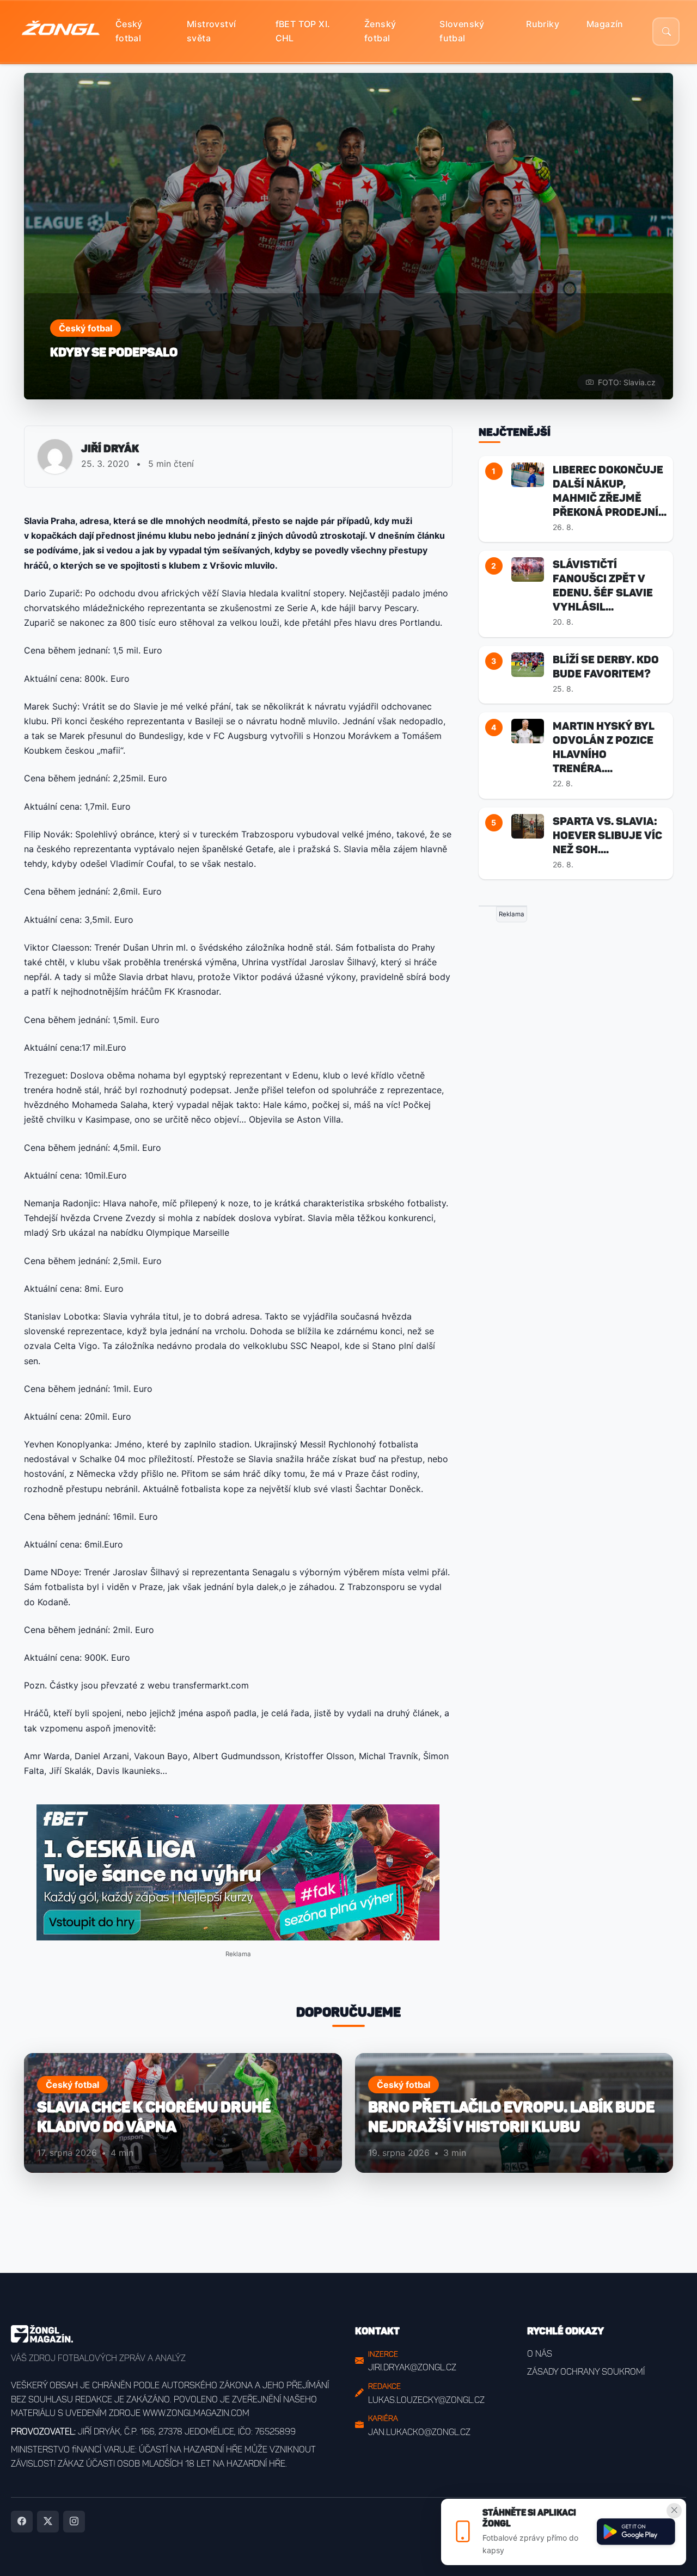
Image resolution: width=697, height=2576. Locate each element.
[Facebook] (22, 2522)
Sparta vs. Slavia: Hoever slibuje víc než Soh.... (607, 835)
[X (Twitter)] (48, 2522)
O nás (540, 2354)
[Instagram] (74, 2522)
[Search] (666, 32)
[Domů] (61, 32)
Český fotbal (129, 31)
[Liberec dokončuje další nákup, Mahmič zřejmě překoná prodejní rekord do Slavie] (528, 474)
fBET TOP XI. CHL (303, 31)
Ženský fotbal (380, 31)
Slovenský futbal (462, 31)
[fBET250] (238, 1872)
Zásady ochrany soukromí (586, 2372)
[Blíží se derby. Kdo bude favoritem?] (528, 664)
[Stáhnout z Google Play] (636, 2532)
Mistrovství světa (211, 31)
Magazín (605, 24)
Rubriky (543, 24)
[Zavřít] (674, 2511)
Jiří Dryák (110, 448)
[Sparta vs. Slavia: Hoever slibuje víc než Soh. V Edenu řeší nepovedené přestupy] (528, 825)
